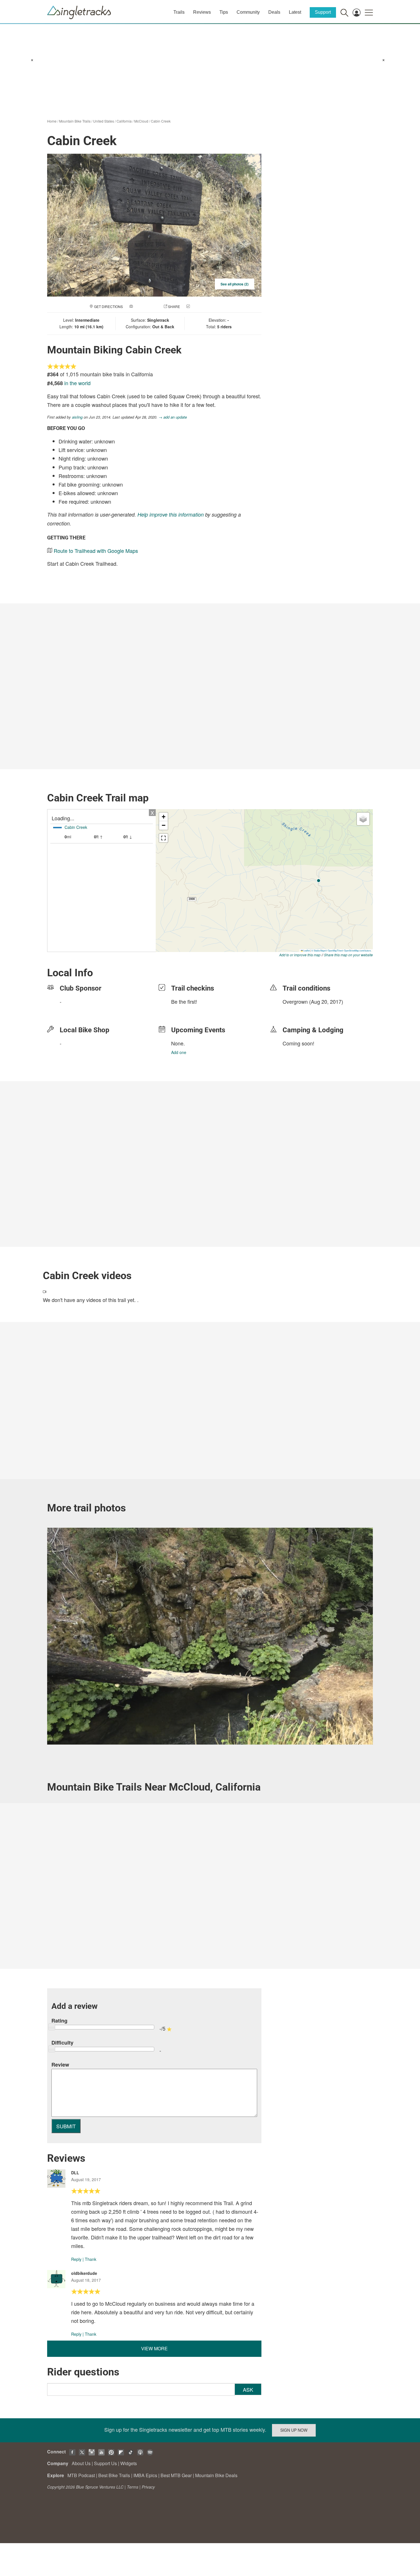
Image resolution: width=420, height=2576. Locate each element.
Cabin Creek (161, 121)
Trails (179, 12)
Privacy (148, 2487)
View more (154, 2348)
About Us (81, 2463)
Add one (179, 1052)
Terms (133, 2487)
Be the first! (184, 1001)
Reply (76, 2259)
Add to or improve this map (300, 955)
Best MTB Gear (176, 2475)
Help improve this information (171, 514)
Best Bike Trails (114, 2475)
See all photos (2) (235, 284)
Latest (295, 12)
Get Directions (108, 306)
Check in (199, 306)
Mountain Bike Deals (216, 2475)
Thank (91, 2259)
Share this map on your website (348, 955)
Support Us (105, 2463)
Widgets (129, 2463)
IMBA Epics (145, 2475)
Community (248, 12)
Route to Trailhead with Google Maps (96, 551)
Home (52, 121)
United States (104, 121)
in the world (77, 383)
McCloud (141, 121)
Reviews (202, 12)
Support (323, 12)
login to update (296, 1011)
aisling (77, 417)
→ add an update (173, 417)
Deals (274, 12)
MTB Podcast (81, 2475)
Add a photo (145, 306)
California (124, 121)
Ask (248, 2389)
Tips (224, 12)
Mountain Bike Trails (75, 121)
